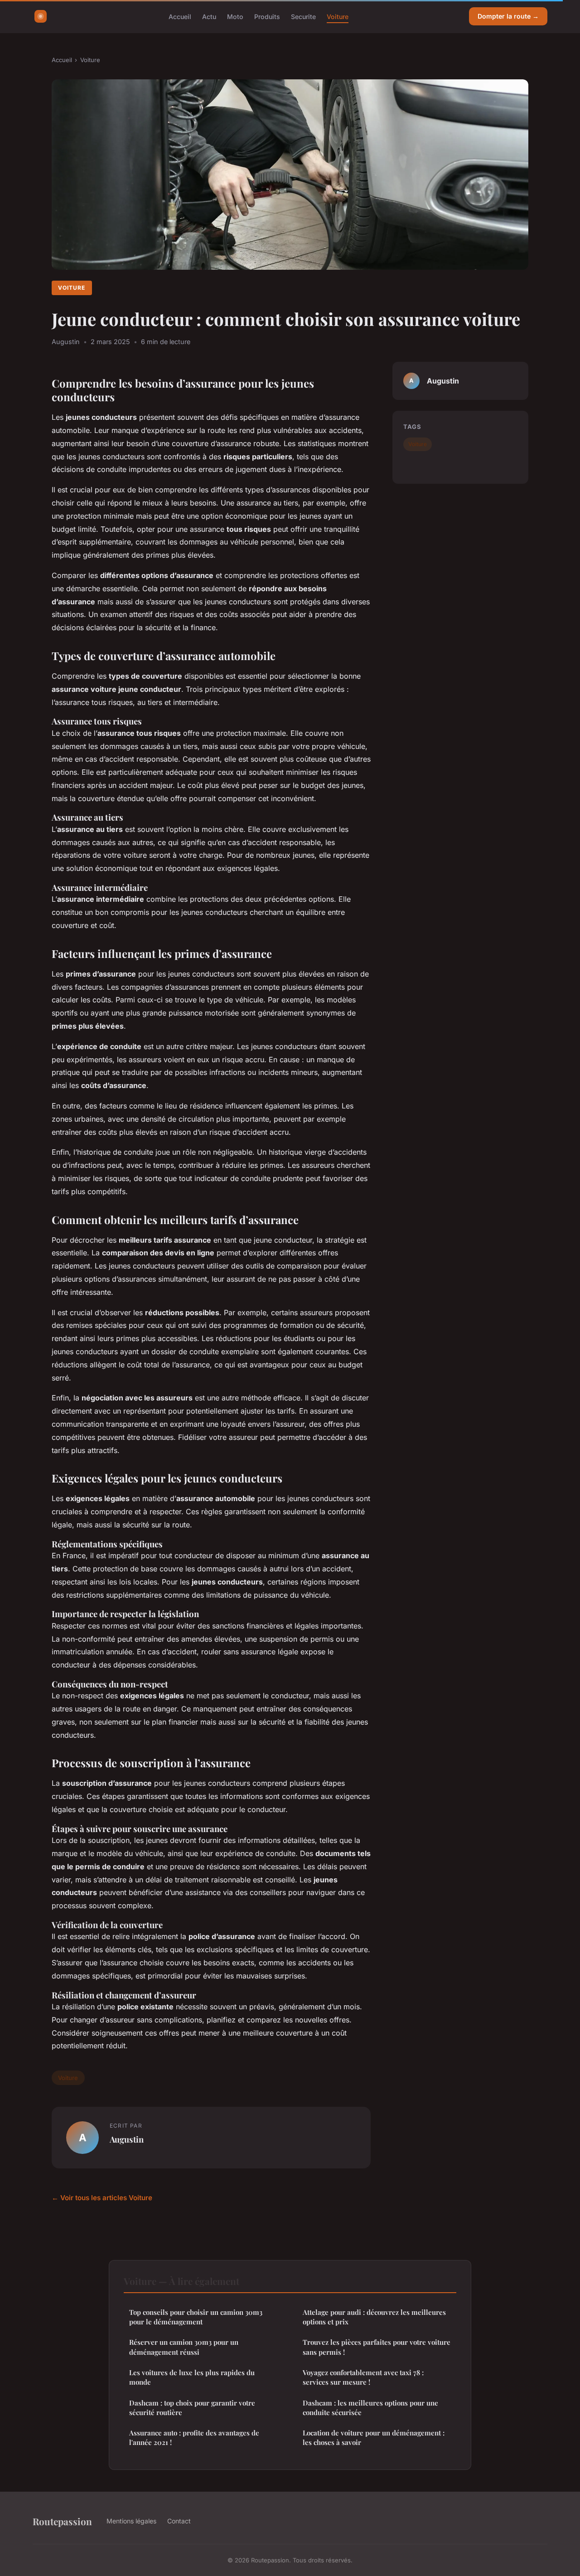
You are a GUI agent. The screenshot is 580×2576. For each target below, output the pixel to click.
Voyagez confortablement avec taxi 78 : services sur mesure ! (363, 2377)
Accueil (180, 16)
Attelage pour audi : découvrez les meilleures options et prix (374, 2317)
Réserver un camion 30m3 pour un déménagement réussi (184, 2347)
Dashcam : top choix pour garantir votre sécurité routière (192, 2408)
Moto (235, 16)
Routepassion (62, 2521)
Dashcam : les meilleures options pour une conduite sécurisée (370, 2408)
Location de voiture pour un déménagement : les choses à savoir (374, 2437)
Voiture (338, 16)
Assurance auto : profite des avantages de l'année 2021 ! (194, 2437)
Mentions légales (131, 2521)
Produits (267, 16)
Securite (303, 16)
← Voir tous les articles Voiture (102, 2198)
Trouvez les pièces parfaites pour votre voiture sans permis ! (377, 2347)
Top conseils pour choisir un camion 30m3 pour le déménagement (196, 2317)
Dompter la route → (508, 16)
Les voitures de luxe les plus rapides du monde (192, 2377)
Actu (209, 16)
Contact (179, 2521)
